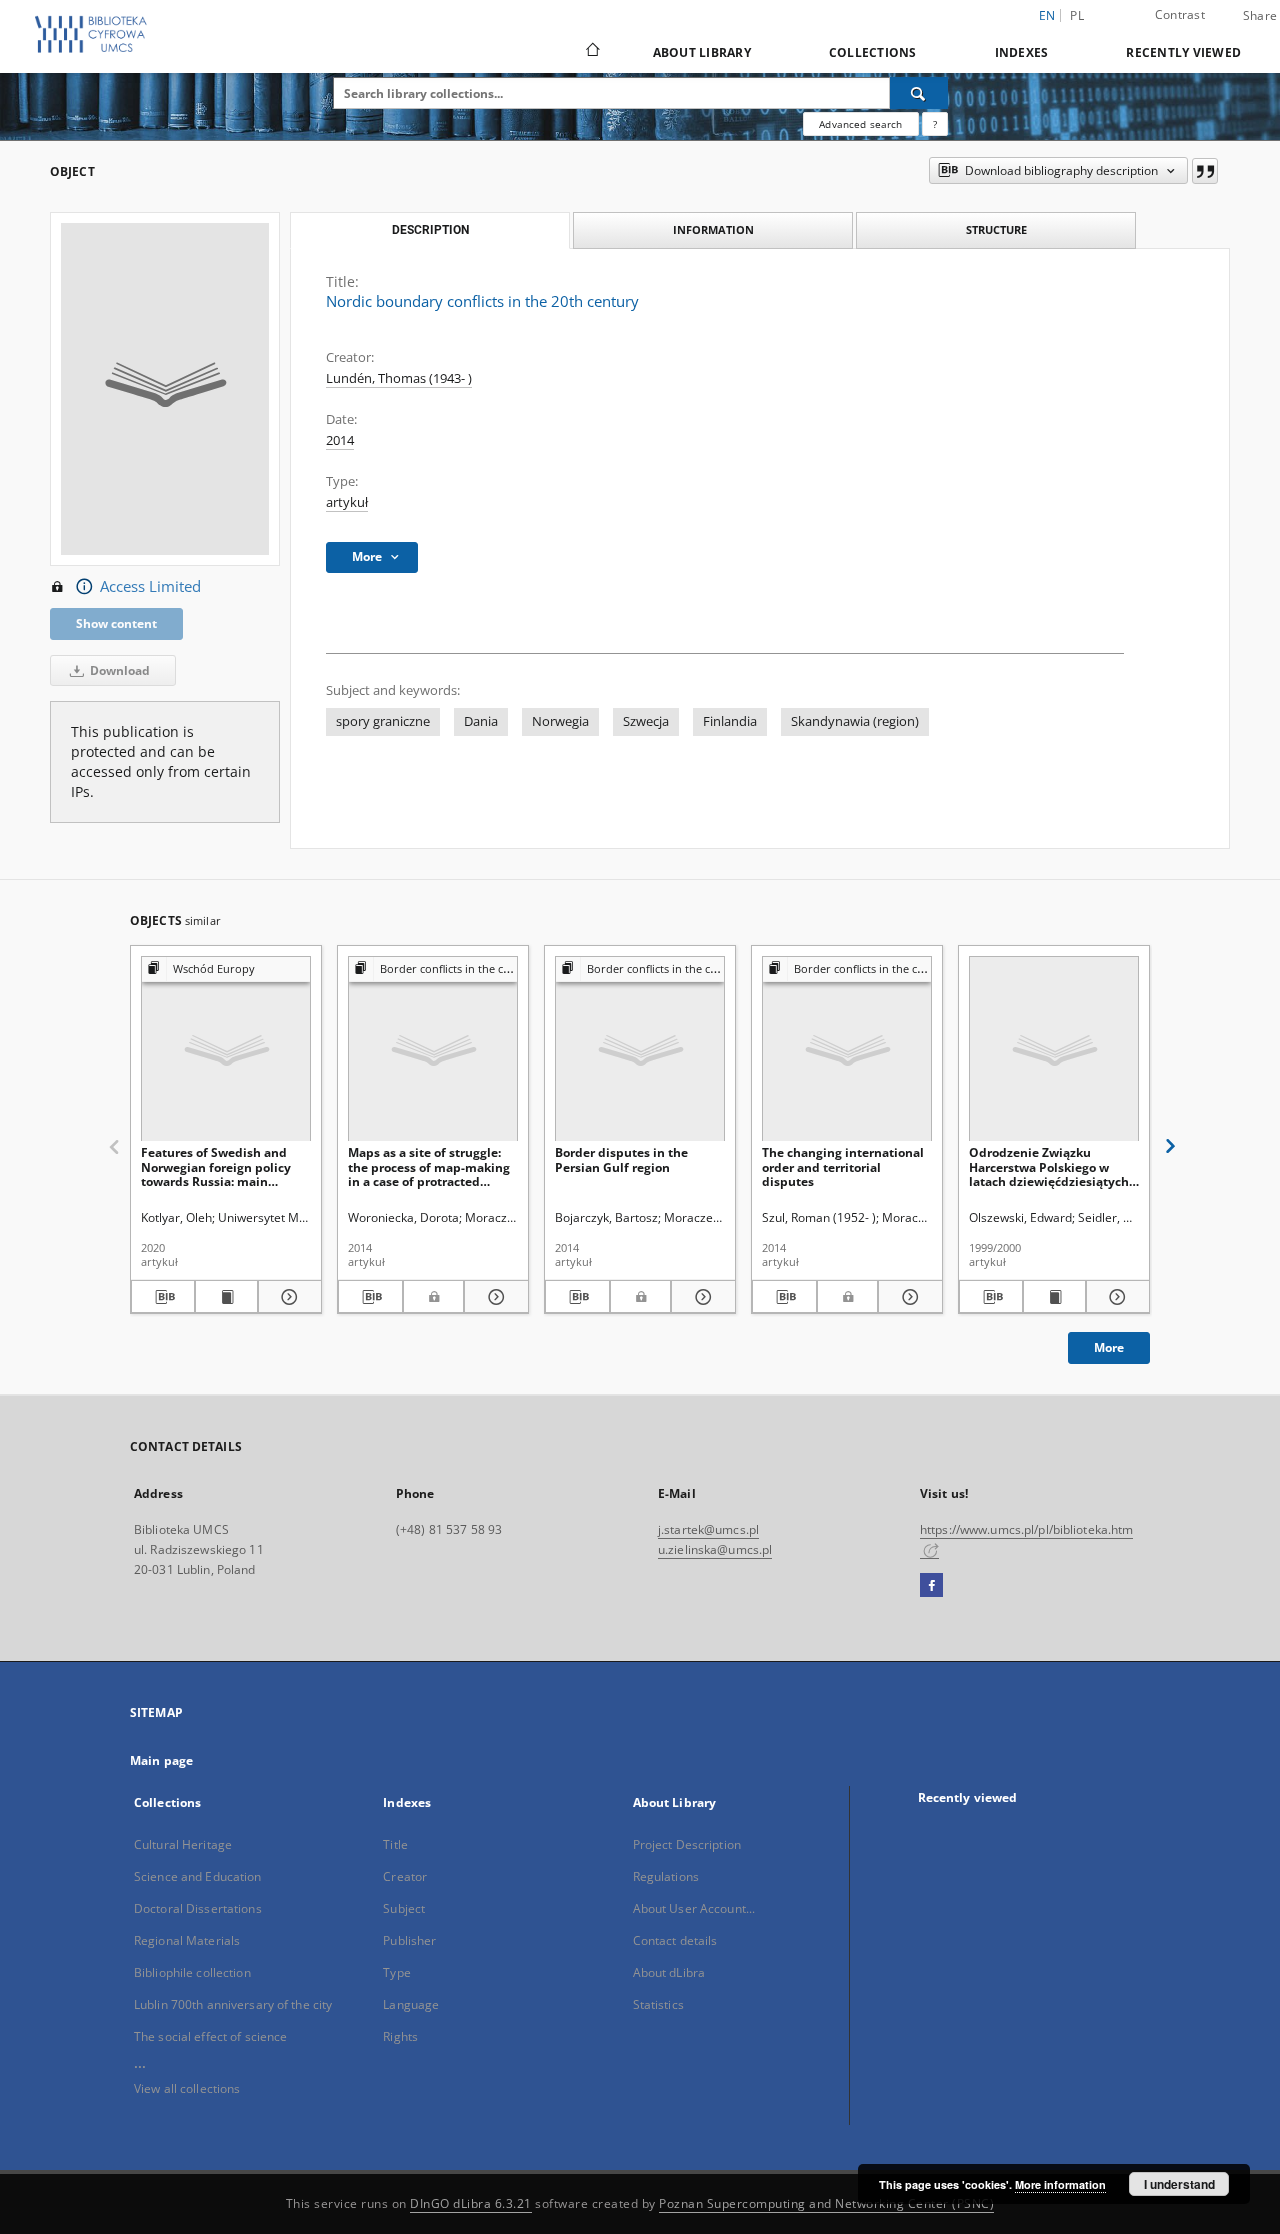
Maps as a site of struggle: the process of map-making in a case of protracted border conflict (429, 1166)
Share (1260, 16)
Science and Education (198, 1876)
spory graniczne (383, 721)
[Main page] (591, 52)
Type (396, 1972)
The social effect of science (210, 2036)
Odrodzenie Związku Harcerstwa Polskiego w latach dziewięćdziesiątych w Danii (1049, 1166)
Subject (404, 1908)
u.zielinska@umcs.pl (715, 1549)
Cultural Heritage (183, 1844)
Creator (405, 1876)
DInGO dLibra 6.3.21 (471, 2203)
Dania (481, 721)
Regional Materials (187, 1940)
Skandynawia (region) (855, 721)
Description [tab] (430, 230)
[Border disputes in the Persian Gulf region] (640, 1049)
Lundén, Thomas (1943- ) (399, 378)
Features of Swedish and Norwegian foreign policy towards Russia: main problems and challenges (216, 1166)
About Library (702, 52)
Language (411, 2004)
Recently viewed (1183, 52)
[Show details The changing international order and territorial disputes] (907, 1297)
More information (1060, 2184)
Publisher (409, 1940)
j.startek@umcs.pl (708, 1529)
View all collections (187, 2088)
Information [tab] (713, 229)
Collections (873, 52)
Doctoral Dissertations (198, 1908)
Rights (400, 2036)
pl (1077, 15)
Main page (161, 1760)
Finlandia (730, 721)
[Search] (919, 93)
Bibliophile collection (192, 1972)
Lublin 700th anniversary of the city (233, 2004)
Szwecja (646, 721)
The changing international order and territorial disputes (843, 1166)
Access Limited (150, 586)
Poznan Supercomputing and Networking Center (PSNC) (826, 2203)
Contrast (1180, 14)
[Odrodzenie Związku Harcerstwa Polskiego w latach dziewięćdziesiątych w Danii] (1054, 1049)
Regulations (666, 1876)
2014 (340, 440)
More (1109, 1347)
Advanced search (860, 124)
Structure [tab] (996, 229)
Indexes (1022, 52)
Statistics (658, 2004)
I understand (1179, 2184)
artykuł (347, 502)
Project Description (687, 1844)
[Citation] (1205, 171)
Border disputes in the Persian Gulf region (621, 1159)
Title (395, 1844)
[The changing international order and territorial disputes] (847, 1049)
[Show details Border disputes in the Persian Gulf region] (700, 1297)
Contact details (675, 1940)
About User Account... (694, 1908)
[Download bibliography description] (163, 1297)
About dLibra (669, 1972)
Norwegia (560, 721)
